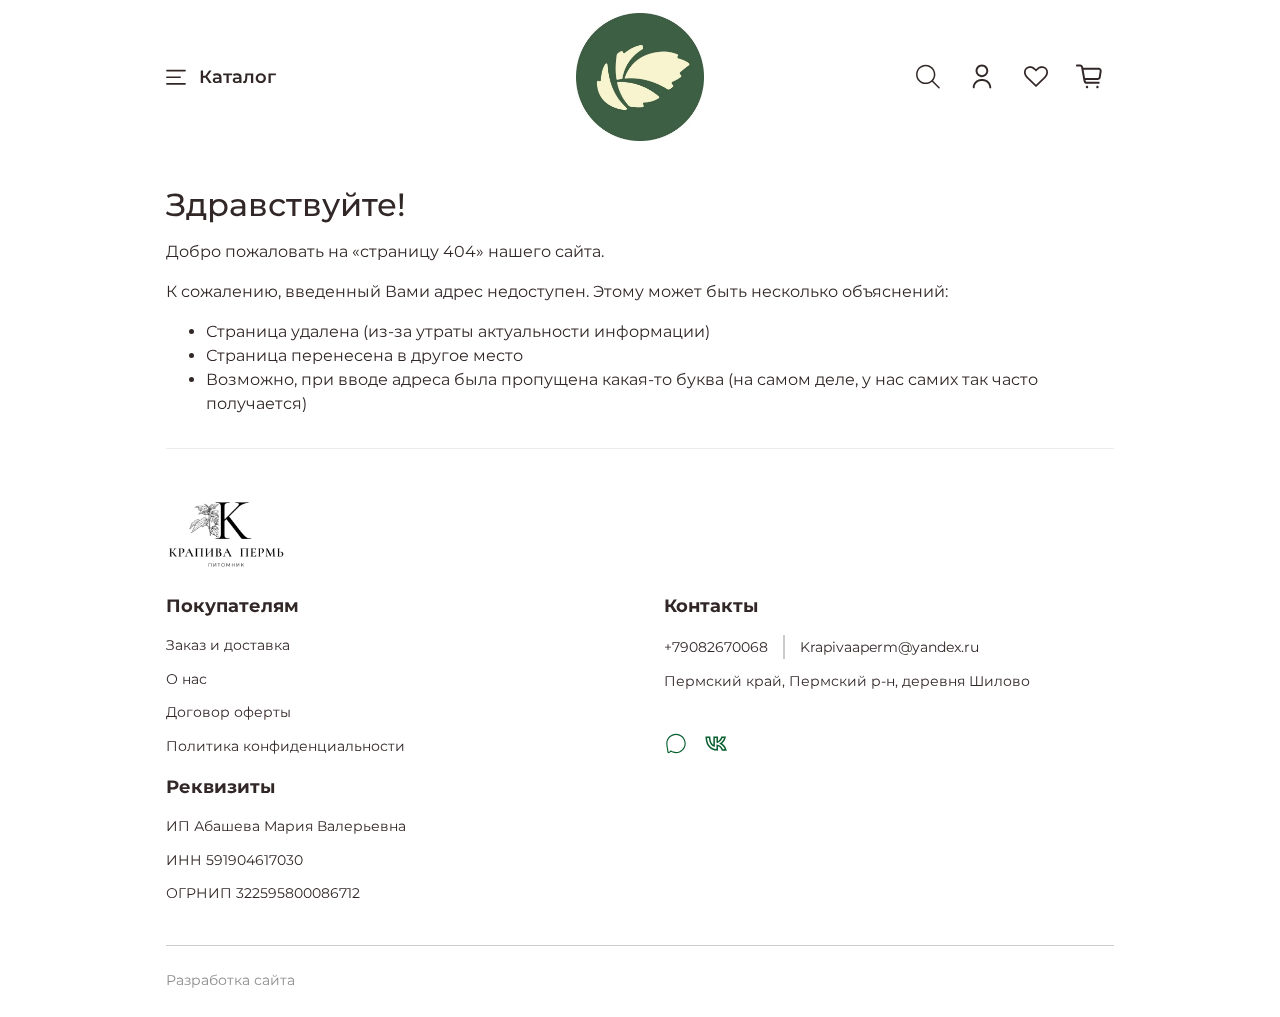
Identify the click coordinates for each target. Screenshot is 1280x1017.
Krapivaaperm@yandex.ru (889, 647)
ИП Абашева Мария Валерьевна (286, 826)
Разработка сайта (230, 980)
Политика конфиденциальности (285, 746)
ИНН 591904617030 (234, 860)
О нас (186, 679)
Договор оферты (228, 712)
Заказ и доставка (228, 645)
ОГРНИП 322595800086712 (263, 893)
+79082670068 (716, 647)
